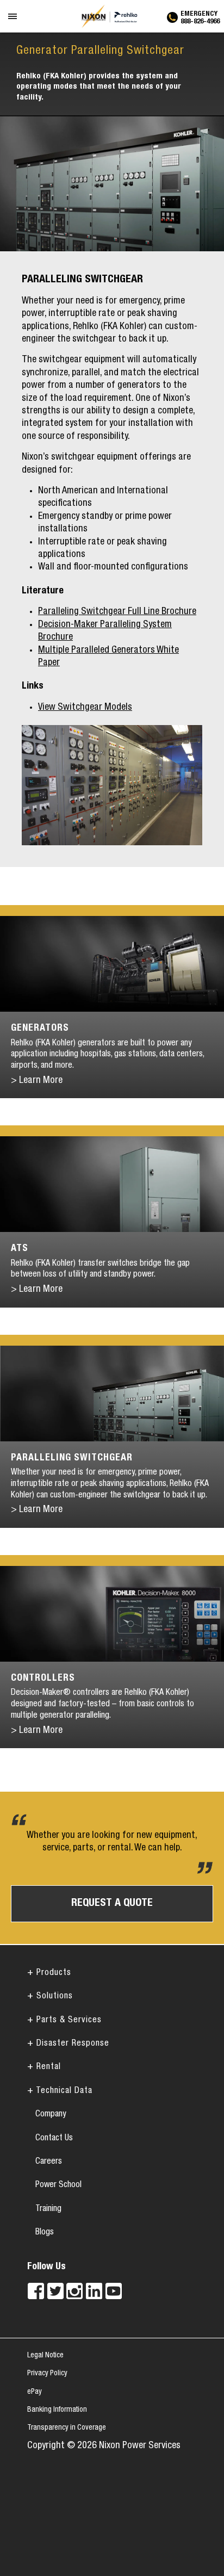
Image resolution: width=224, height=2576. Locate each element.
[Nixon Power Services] (112, 16)
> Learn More (37, 1081)
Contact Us (54, 2139)
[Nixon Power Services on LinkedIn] (94, 2291)
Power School (58, 2185)
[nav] (13, 24)
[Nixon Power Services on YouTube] (114, 2291)
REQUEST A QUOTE (112, 1904)
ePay (35, 2392)
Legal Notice (45, 2356)
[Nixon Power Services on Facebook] (36, 2291)
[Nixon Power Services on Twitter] (55, 2291)
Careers (49, 2162)
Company (51, 2115)
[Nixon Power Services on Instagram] (74, 2291)
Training (48, 2209)
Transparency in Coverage (67, 2428)
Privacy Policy (47, 2374)
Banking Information (57, 2410)
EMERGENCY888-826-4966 (200, 16)
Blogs (45, 2233)
